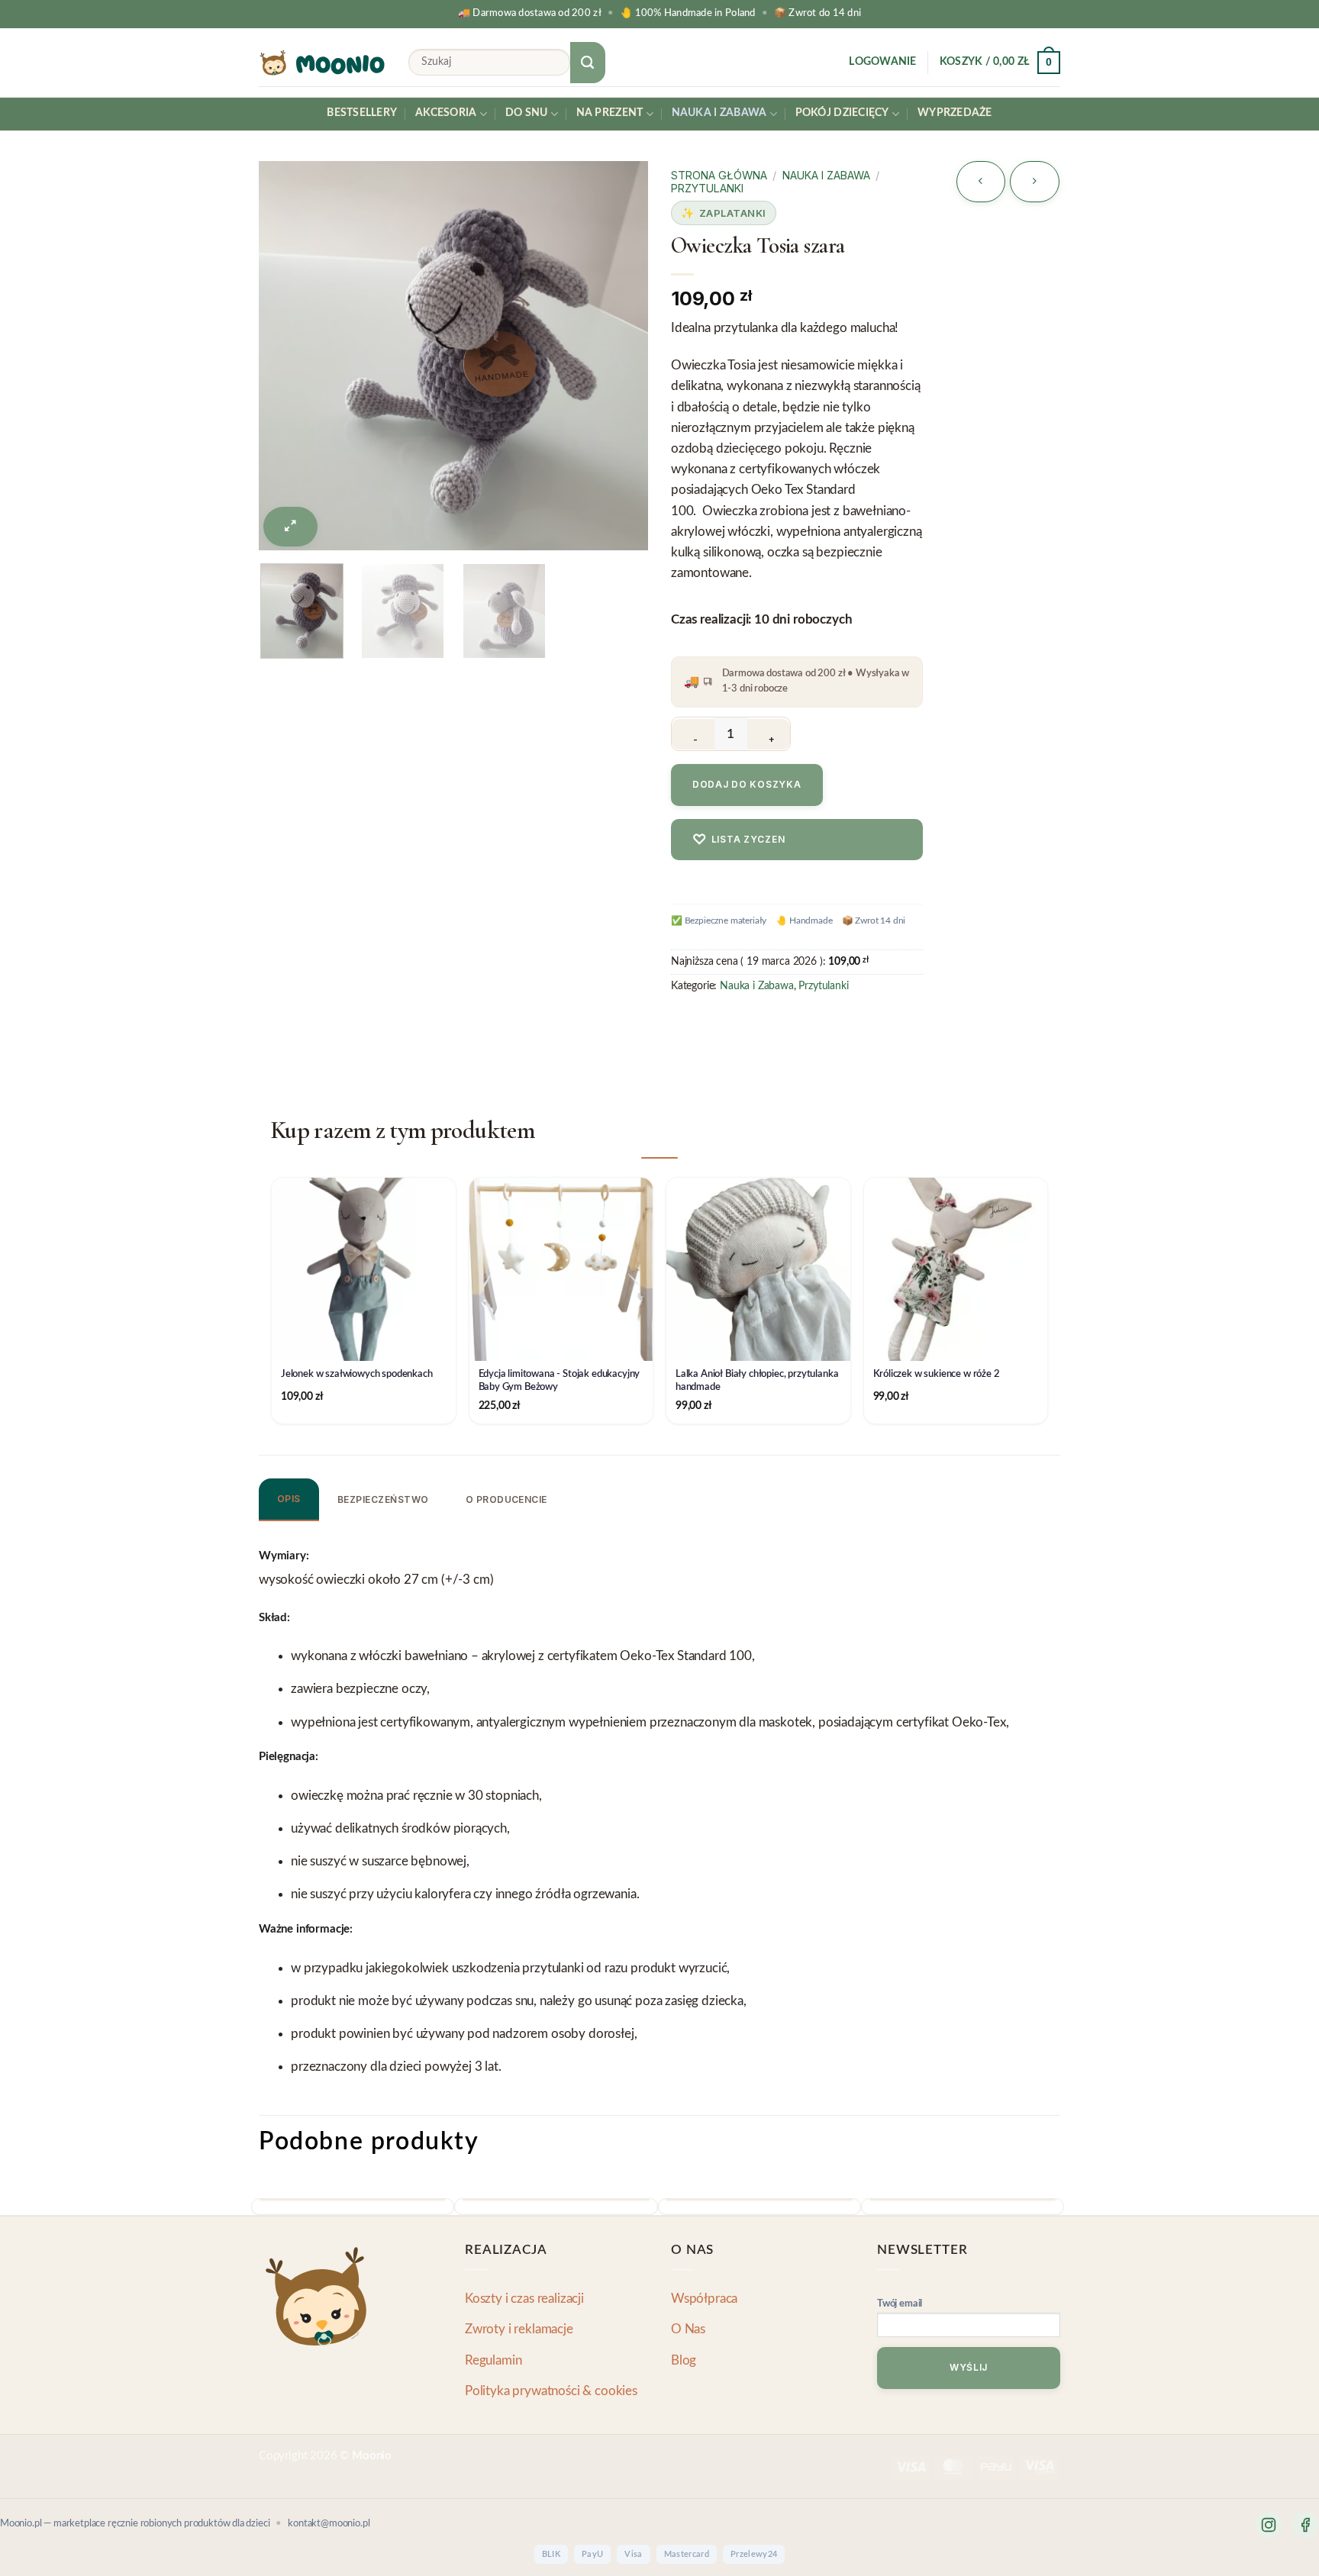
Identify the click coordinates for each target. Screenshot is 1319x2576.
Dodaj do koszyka (747, 784)
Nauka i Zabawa (719, 113)
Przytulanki (707, 188)
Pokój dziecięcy (842, 113)
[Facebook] (1305, 2525)
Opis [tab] (289, 1499)
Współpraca (704, 2299)
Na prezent (610, 113)
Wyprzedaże (955, 113)
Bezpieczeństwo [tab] (383, 1499)
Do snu (527, 113)
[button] (882, 63)
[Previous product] (1035, 182)
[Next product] (981, 182)
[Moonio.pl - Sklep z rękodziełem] (322, 63)
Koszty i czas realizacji (524, 2299)
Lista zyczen (739, 839)
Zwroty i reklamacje (519, 2329)
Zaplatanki (733, 213)
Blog (684, 2360)
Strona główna (719, 175)
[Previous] (290, 334)
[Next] (617, 334)
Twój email (900, 2304)
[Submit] (588, 63)
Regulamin (493, 2360)
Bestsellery (362, 113)
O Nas (688, 2329)
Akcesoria (446, 113)
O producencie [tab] (506, 1499)
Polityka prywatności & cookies (551, 2391)
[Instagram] (1269, 2525)
